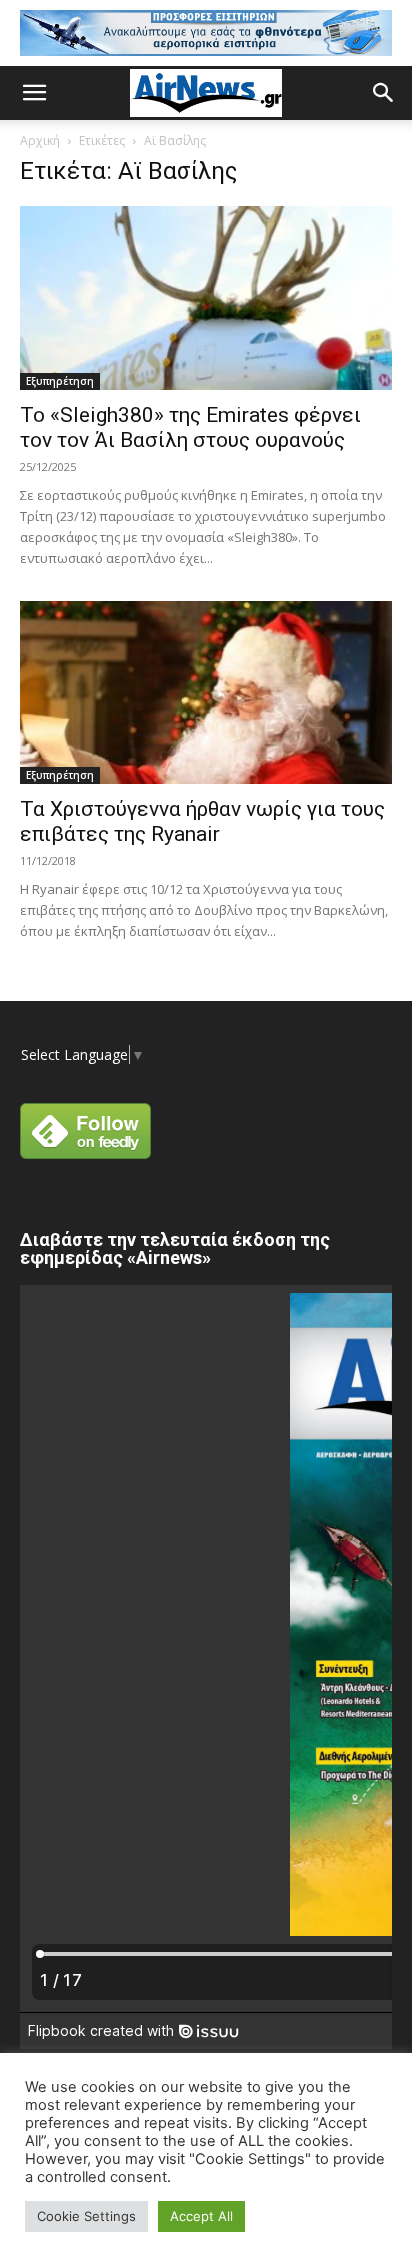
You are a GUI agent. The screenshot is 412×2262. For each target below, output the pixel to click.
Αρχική (40, 140)
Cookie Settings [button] (86, 2216)
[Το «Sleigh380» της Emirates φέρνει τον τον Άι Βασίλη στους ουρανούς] (206, 298)
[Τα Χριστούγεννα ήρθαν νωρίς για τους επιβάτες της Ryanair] (206, 693)
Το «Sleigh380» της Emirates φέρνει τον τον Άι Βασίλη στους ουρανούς (190, 427)
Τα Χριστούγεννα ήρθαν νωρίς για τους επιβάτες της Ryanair (202, 821)
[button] (34, 93)
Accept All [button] (201, 2216)
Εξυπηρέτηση (60, 381)
